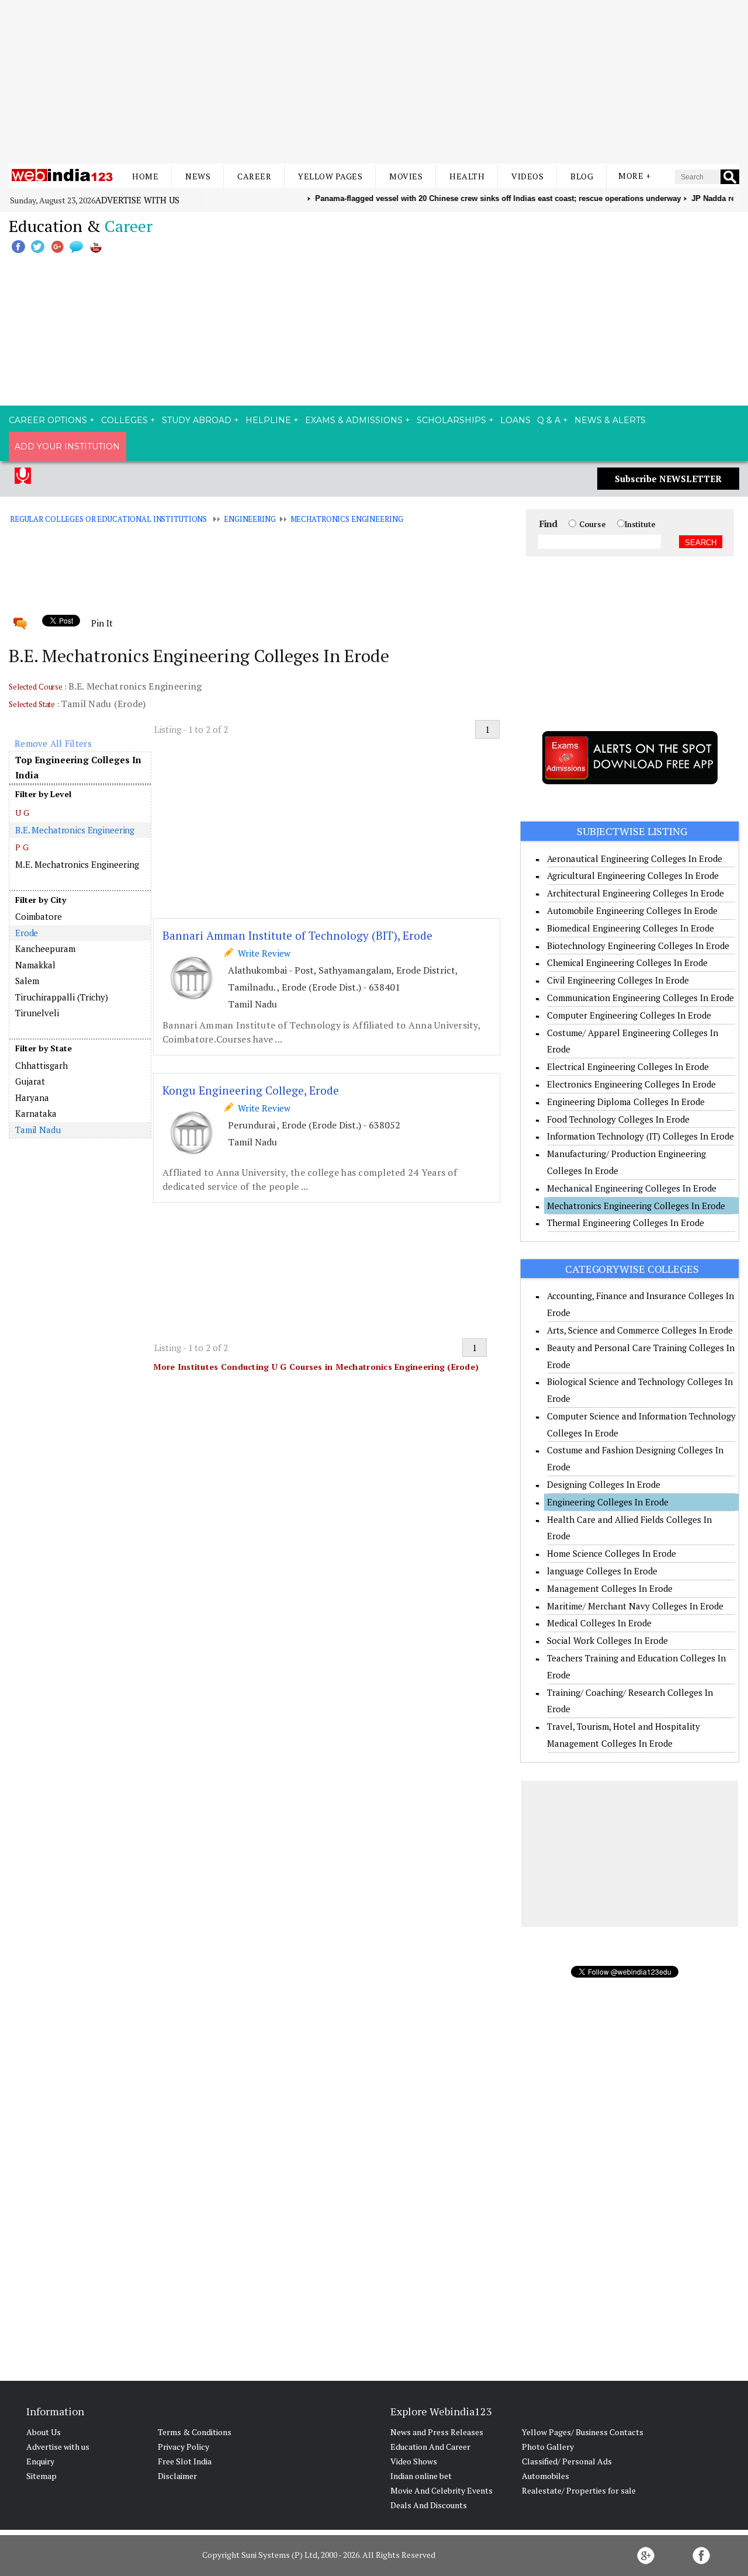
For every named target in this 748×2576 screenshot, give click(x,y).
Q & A (549, 420)
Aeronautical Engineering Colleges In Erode (635, 858)
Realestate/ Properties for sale (579, 2490)
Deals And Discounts (429, 2505)
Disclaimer (177, 2476)
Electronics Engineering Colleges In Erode (631, 1084)
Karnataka (36, 1113)
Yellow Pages (330, 176)
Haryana (32, 1097)
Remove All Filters (53, 743)
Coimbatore (39, 916)
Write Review (262, 953)
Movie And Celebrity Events (441, 2490)
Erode (27, 933)
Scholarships (451, 420)
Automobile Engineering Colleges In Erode (632, 910)
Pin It (102, 623)
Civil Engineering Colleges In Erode (618, 980)
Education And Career (430, 2447)
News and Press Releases (437, 2432)
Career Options (48, 420)
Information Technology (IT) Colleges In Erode (640, 1136)
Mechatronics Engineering (347, 519)
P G (22, 847)
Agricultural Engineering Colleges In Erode (633, 875)
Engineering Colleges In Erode (608, 1502)
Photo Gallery (548, 2447)
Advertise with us (137, 200)
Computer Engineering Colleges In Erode (629, 1015)
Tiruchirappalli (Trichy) (62, 997)
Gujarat (30, 1081)
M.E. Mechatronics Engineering (77, 864)
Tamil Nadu (38, 1130)
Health (467, 176)
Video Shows (414, 2461)
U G (22, 813)
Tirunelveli (37, 1013)
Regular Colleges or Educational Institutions (108, 519)
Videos (527, 176)
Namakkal (35, 965)
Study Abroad (197, 420)
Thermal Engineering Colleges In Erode (626, 1223)
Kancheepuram (45, 948)
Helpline (268, 420)
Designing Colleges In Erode (604, 1484)
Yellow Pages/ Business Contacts (583, 2432)
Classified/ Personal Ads (567, 2461)
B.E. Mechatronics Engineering (75, 830)
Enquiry (40, 2461)
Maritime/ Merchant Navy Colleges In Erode (635, 1606)
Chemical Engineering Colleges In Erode (627, 962)
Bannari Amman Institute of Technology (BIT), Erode (297, 935)
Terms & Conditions (195, 2432)
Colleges (124, 420)
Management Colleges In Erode (610, 1588)
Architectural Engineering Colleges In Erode (636, 893)
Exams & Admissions (354, 420)
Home (145, 176)
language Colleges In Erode (602, 1571)
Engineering (250, 519)
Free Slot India (185, 2461)
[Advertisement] (374, 82)
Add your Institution (67, 446)
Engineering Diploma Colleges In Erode (626, 1102)
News (198, 176)
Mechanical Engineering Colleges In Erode (632, 1188)
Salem (27, 981)
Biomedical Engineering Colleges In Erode (631, 928)
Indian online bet (421, 2476)
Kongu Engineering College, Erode (251, 1090)
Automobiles (546, 2476)
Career (254, 176)
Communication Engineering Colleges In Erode (640, 998)
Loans (515, 420)
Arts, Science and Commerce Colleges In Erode (640, 1330)
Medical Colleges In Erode (599, 1623)
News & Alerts (610, 420)
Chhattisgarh (41, 1065)
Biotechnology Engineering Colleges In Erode (638, 946)
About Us (44, 2432)
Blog (582, 176)
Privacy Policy (183, 2447)
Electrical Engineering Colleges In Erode (628, 1067)
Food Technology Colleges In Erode (618, 1119)
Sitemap (41, 2476)
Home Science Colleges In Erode (612, 1553)
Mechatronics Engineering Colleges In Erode (636, 1206)
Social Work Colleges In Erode (607, 1640)
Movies (406, 176)
